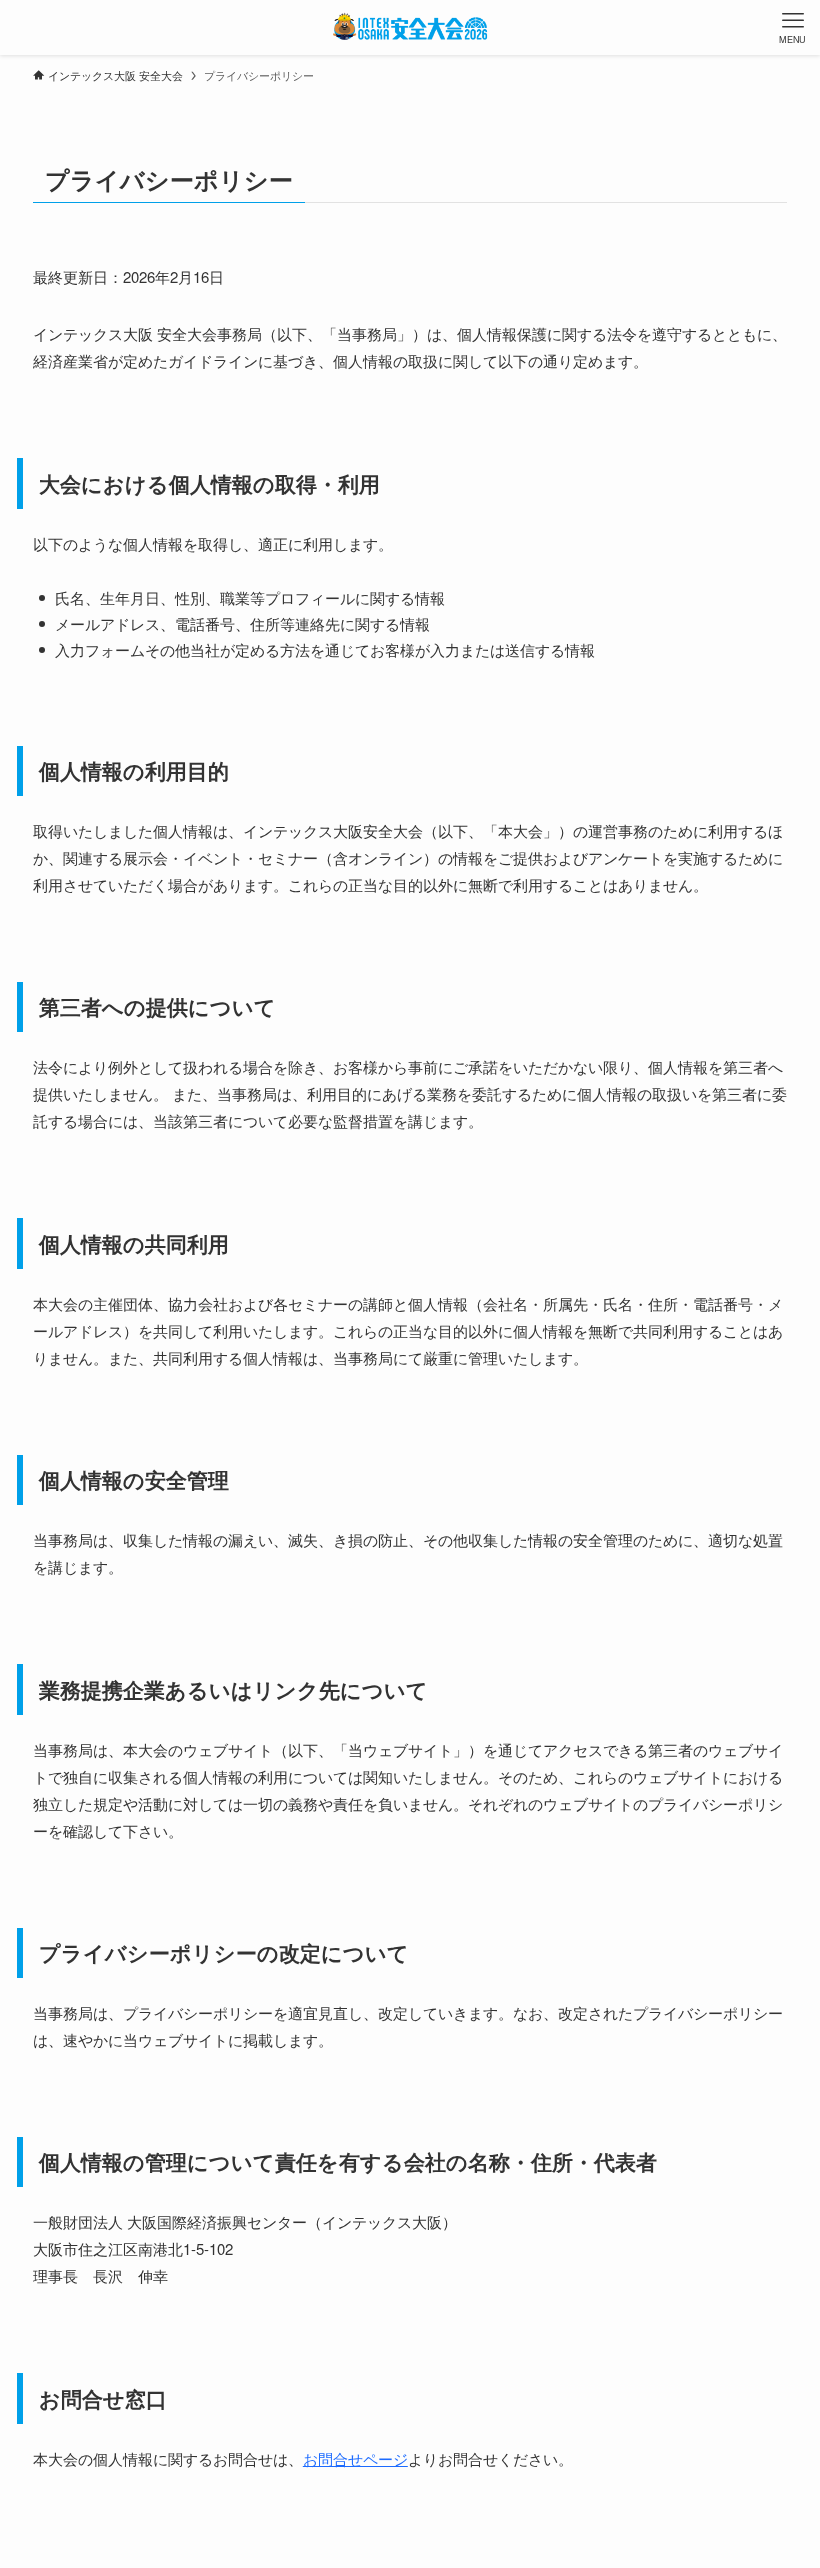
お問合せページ (355, 2458)
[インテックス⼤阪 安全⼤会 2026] (410, 27)
